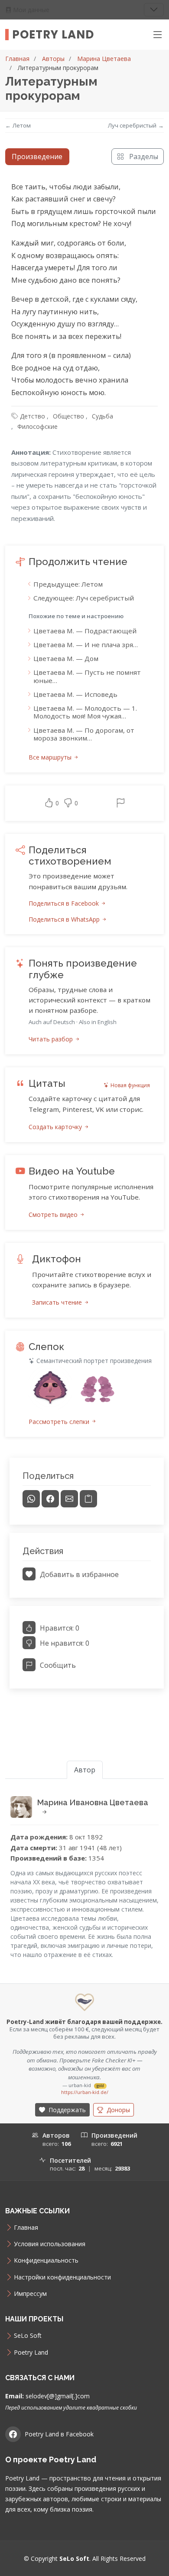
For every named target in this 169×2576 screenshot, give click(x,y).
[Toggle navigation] (154, 10)
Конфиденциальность (46, 2260)
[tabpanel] (84, 939)
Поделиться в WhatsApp (65, 919)
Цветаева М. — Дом (66, 658)
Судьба (102, 416)
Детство (32, 416)
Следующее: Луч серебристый (84, 598)
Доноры (117, 2110)
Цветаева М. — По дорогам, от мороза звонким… (84, 734)
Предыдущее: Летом (68, 584)
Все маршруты (51, 757)
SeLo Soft (28, 2336)
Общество (68, 416)
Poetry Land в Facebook (59, 2434)
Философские (37, 426)
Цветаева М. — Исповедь (75, 694)
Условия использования (50, 2244)
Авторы (53, 59)
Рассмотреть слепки (60, 1422)
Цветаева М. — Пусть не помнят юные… (87, 676)
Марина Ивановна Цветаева (93, 1802)
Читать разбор (52, 1039)
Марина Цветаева (104, 59)
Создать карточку (56, 1127)
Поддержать (66, 2110)
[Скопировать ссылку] (88, 1499)
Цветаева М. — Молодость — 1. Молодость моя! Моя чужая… (85, 712)
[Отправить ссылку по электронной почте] (69, 1499)
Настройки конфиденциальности (62, 2277)
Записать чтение (58, 1302)
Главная (17, 59)
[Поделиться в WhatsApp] (31, 1499)
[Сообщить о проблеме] (120, 803)
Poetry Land (53, 35)
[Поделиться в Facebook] (50, 1499)
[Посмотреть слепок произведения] (50, 1388)
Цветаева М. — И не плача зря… (86, 645)
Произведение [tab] (37, 156)
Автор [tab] (85, 1770)
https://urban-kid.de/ (85, 2092)
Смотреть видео (54, 1215)
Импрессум (30, 2294)
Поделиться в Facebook (65, 903)
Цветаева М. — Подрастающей (85, 631)
